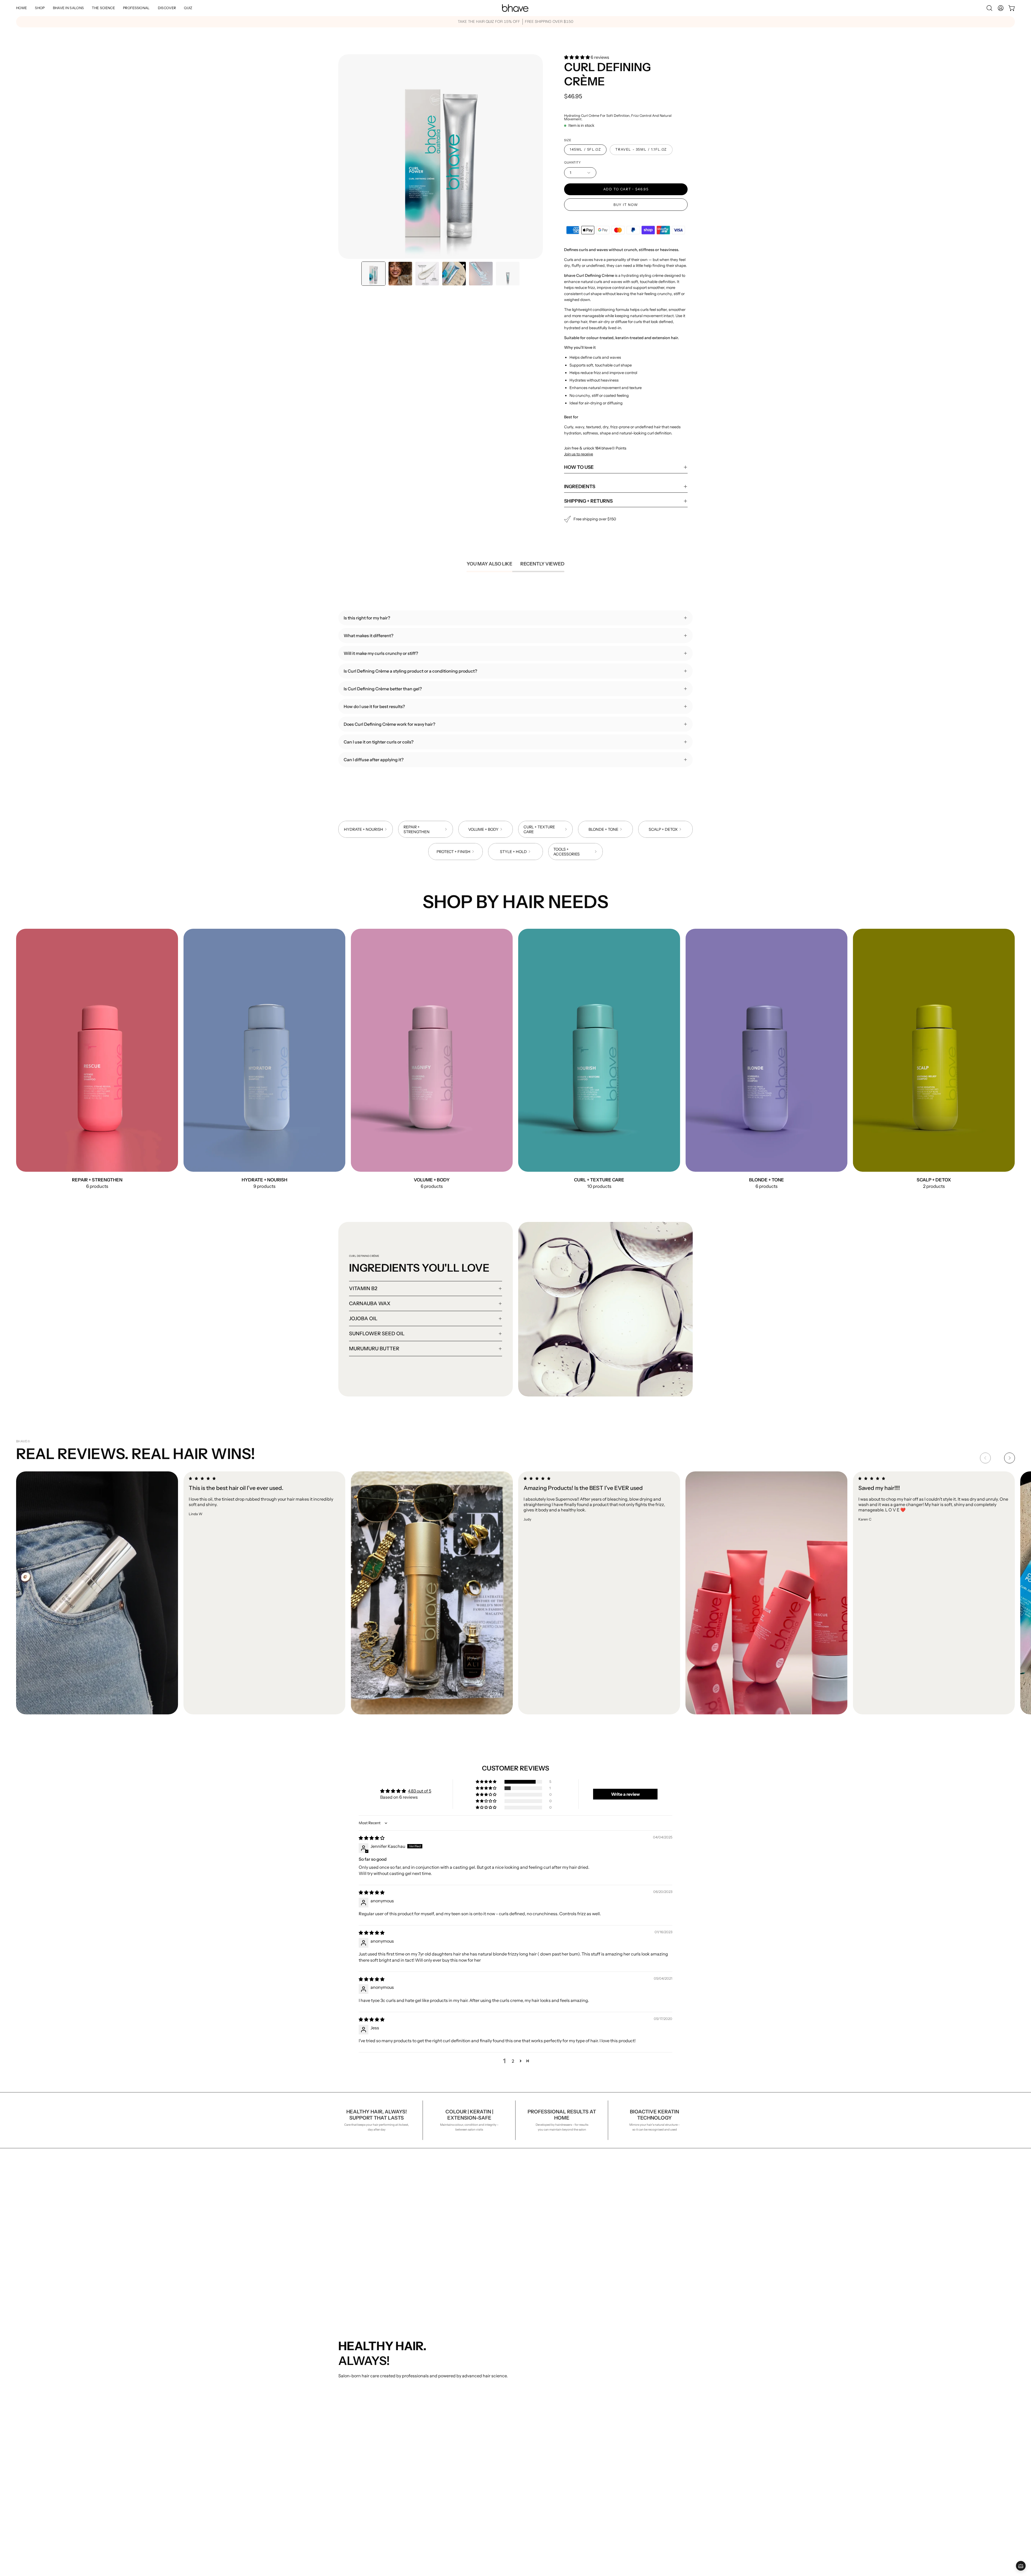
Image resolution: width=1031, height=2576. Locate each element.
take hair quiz (516, 1359)
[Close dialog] (627, 1210)
